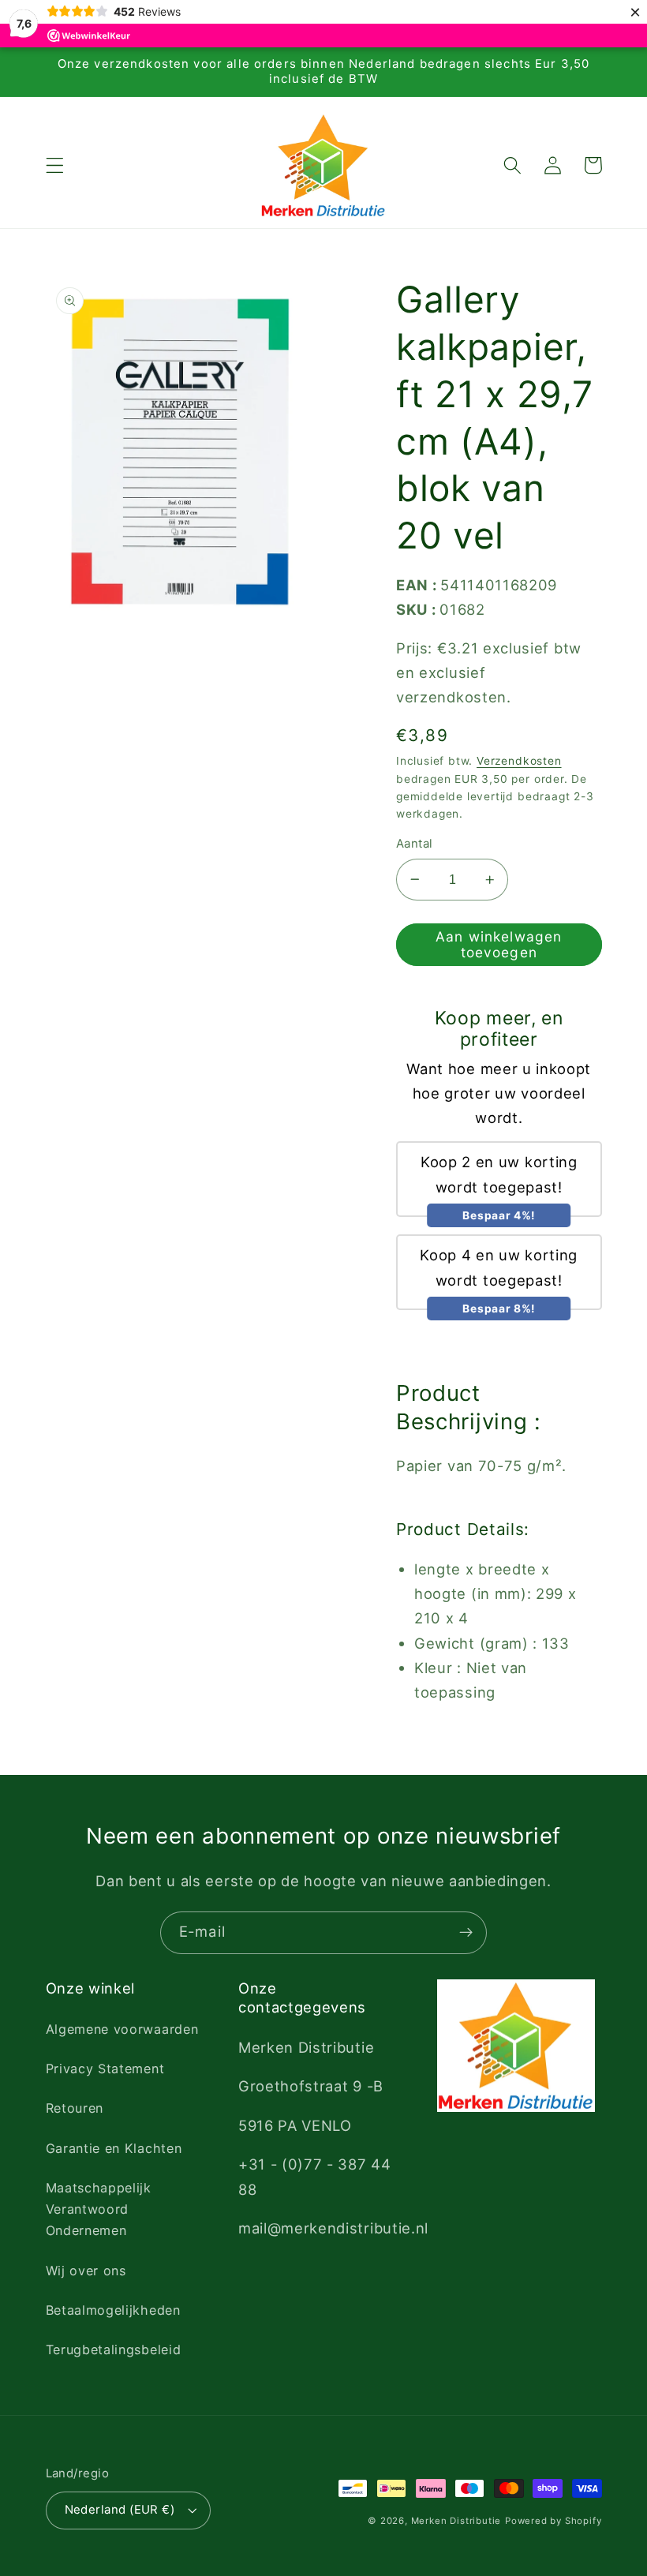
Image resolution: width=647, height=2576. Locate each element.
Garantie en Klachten (114, 2148)
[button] (55, 165)
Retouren (75, 2108)
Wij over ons (86, 2271)
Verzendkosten (519, 761)
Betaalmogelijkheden (113, 2310)
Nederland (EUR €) (120, 2510)
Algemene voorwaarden (122, 2029)
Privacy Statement (105, 2069)
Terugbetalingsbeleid (114, 2349)
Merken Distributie (456, 2521)
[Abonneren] (466, 1933)
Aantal (415, 844)
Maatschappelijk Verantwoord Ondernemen (99, 2209)
